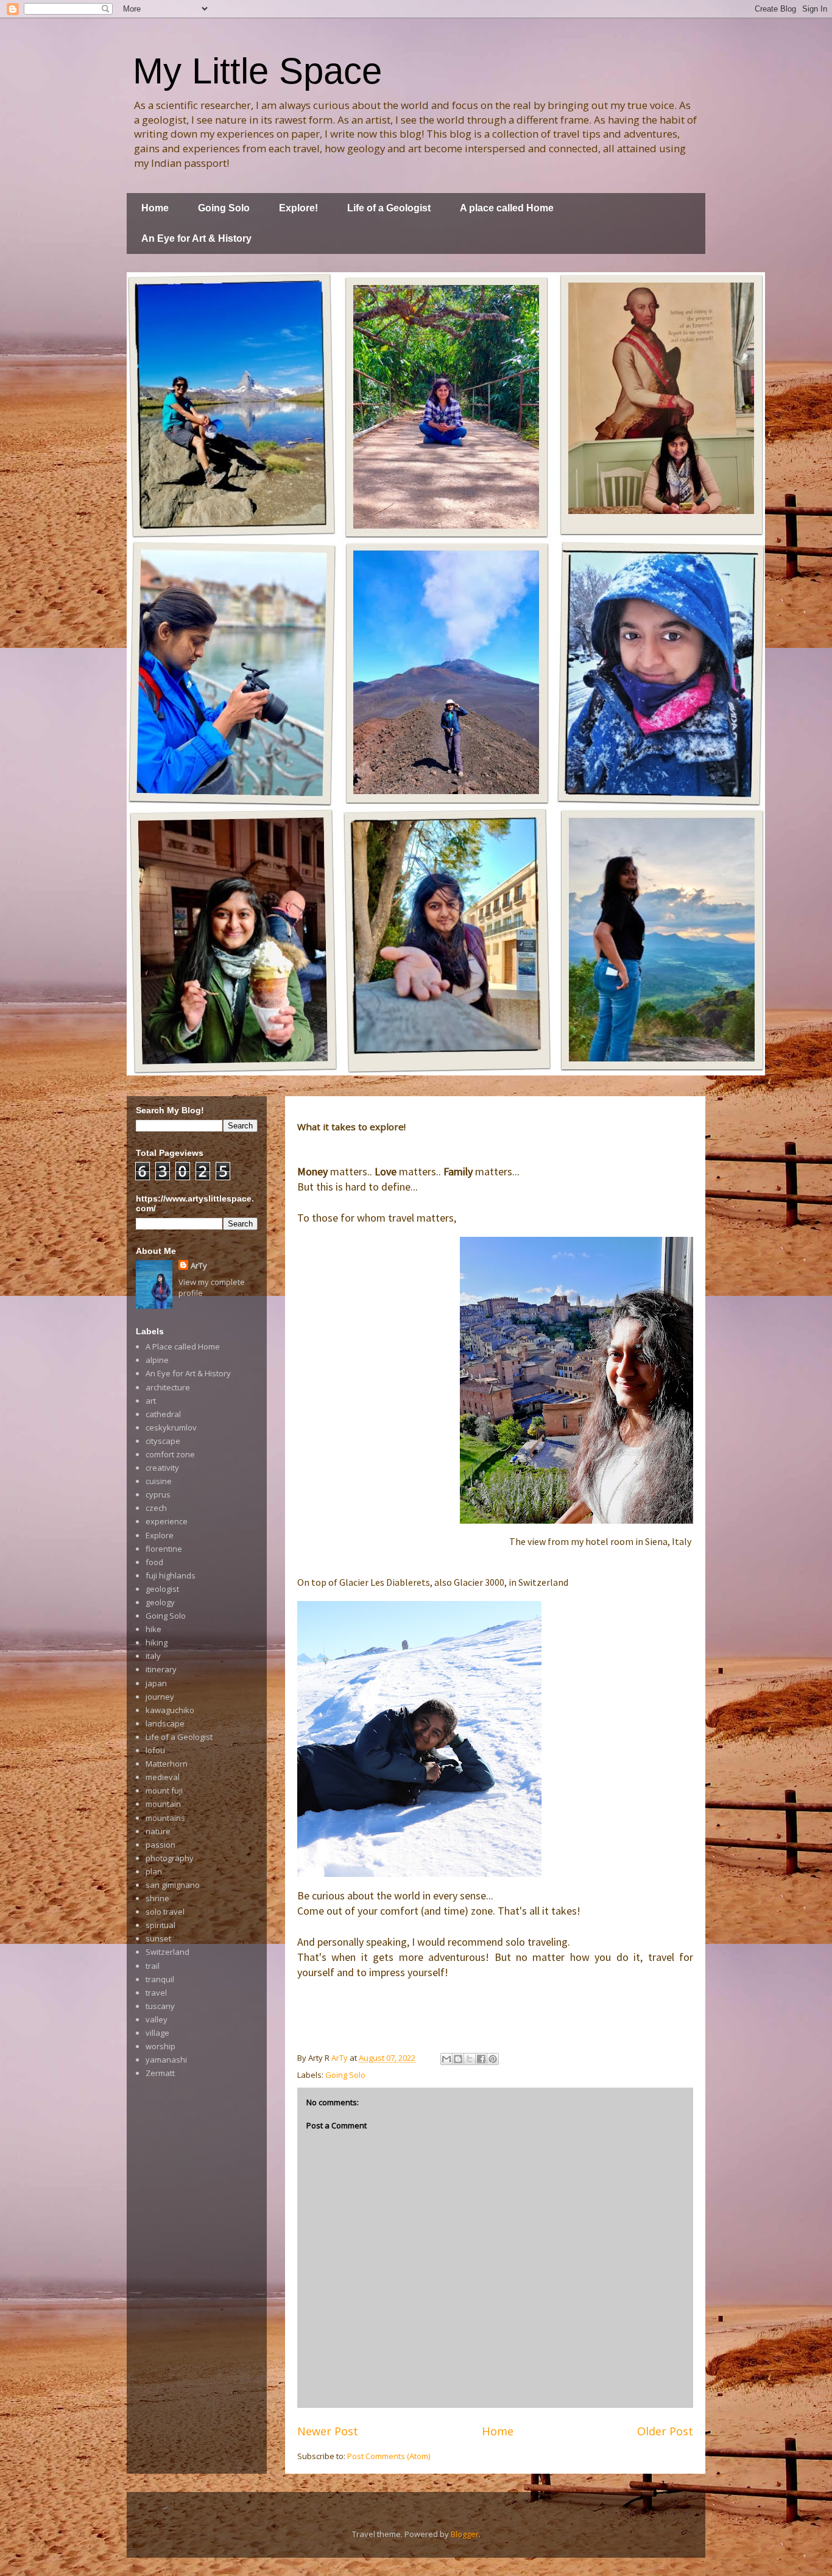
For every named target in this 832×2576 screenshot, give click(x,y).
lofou (155, 1750)
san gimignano (173, 1885)
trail (153, 1966)
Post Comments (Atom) (389, 2456)
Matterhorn (167, 1764)
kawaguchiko (170, 1710)
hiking (157, 1642)
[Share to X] (470, 2059)
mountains (165, 1818)
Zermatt (160, 2073)
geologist (162, 1589)
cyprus (158, 1494)
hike (153, 1629)
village (157, 2033)
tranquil (160, 1979)
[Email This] (446, 2059)
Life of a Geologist (389, 208)
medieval (163, 1777)
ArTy (199, 1265)
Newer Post (328, 2431)
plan (154, 1871)
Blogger (465, 2534)
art (151, 1401)
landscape (165, 1723)
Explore (160, 1535)
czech (156, 1508)
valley (157, 2019)
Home (155, 208)
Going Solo (224, 208)
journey (160, 1697)
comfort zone (170, 1454)
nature (158, 1831)
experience (167, 1521)
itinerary (161, 1669)
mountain (163, 1804)
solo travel (165, 1912)
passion (160, 1845)
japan (156, 1683)
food (154, 1562)
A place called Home (507, 208)
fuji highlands (171, 1575)
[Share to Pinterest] (493, 2059)
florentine (164, 1549)
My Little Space (257, 71)
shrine (157, 1898)
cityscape (163, 1441)
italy (153, 1656)
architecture (168, 1387)
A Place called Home (183, 1346)
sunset (158, 1938)
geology (160, 1602)
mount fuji (164, 1790)
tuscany (160, 2006)
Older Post (665, 2431)
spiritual (160, 1925)
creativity (162, 1468)
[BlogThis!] (458, 2059)
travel (156, 1993)
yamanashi (166, 2060)
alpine (157, 1360)
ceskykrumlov (171, 1427)
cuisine (159, 1481)
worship (160, 2046)
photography (170, 1858)
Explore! (298, 208)
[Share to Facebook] (481, 2059)
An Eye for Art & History (196, 238)
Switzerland (167, 1952)
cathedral (163, 1414)
